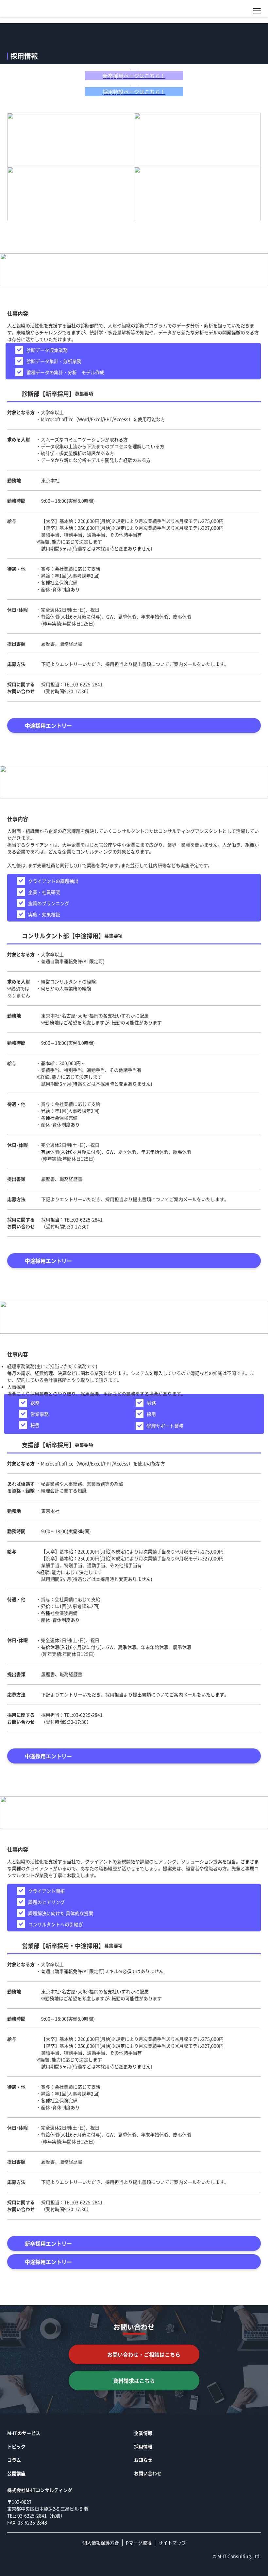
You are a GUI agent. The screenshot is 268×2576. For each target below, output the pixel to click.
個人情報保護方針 (101, 2543)
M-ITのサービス (24, 2433)
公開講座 (16, 2473)
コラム (14, 2460)
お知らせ (143, 2460)
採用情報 (143, 2446)
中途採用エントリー (48, 725)
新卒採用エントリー (48, 2243)
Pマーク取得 (139, 2543)
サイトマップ (172, 2543)
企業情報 (143, 2433)
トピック (16, 2446)
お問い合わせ (148, 2473)
